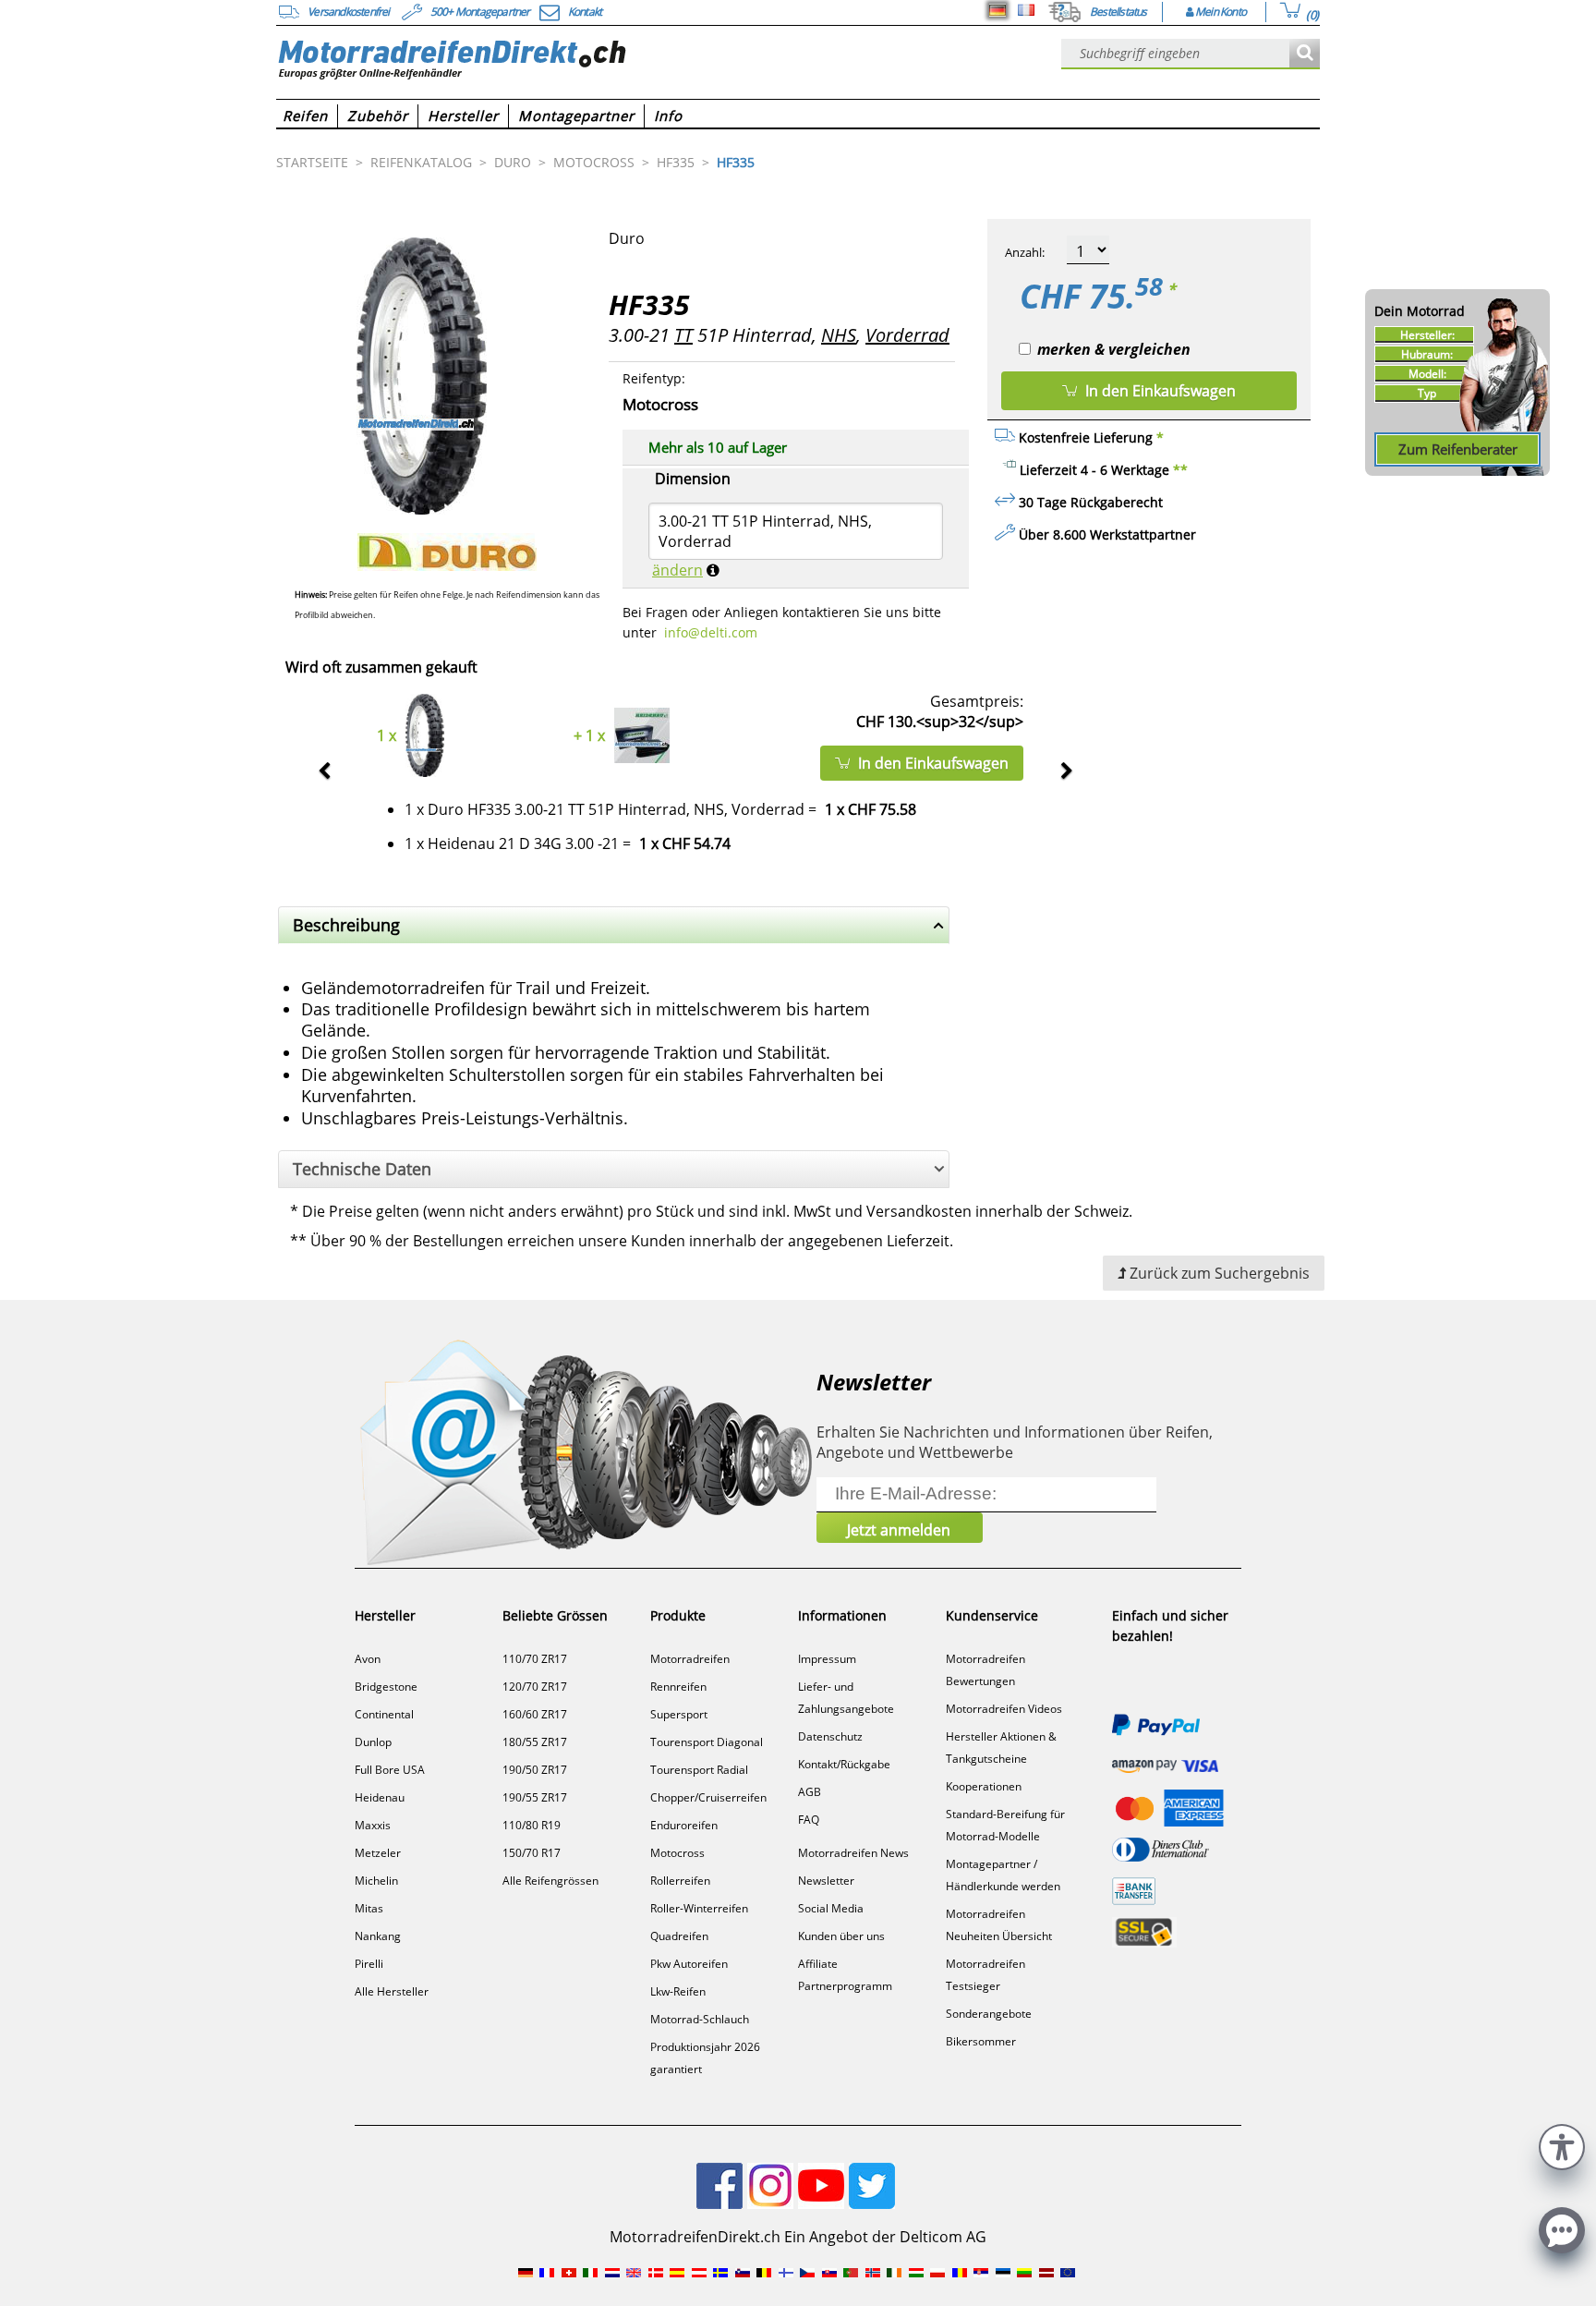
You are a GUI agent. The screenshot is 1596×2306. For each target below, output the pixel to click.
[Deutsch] (997, 10)
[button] (1562, 2145)
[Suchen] (1305, 54)
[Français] (1026, 10)
